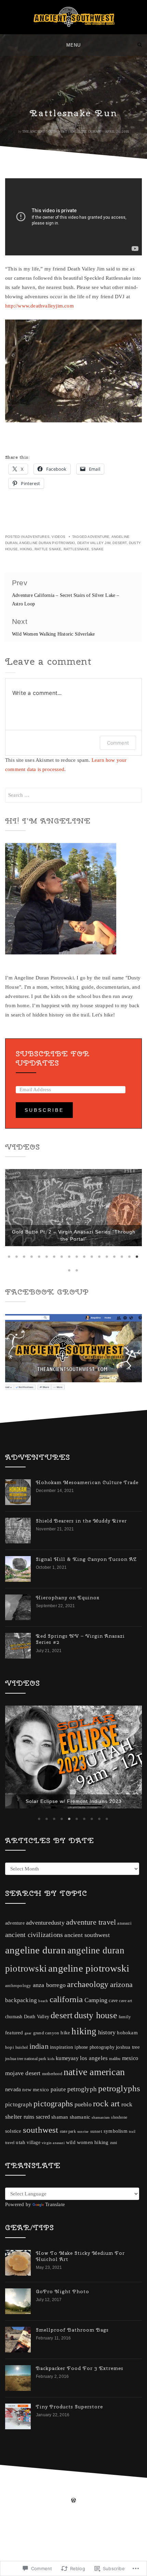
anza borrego (49, 2014)
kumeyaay (67, 2087)
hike (65, 2061)
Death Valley (37, 2045)
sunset (96, 2160)
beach (43, 2030)
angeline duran (36, 1978)
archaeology (88, 2013)
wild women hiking (87, 2171)
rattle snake (48, 549)
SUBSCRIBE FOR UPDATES (53, 1058)
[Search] (140, 45)
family (125, 2045)
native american (94, 2101)
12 (92, 1282)
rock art (106, 2132)
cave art (125, 2030)
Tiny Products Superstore (69, 2435)
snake (97, 549)
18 (137, 1282)
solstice (13, 2159)
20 (77, 1296)
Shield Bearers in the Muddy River (81, 1546)
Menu (73, 45)
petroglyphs (119, 2117)
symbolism (116, 2159)
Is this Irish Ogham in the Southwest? (74, 1827)
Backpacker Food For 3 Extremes (80, 2397)
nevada (13, 2118)
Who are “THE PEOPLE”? (73, 1835)
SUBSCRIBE (44, 1110)
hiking (26, 549)
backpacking (21, 2029)
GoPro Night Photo (63, 2320)
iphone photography (95, 2076)
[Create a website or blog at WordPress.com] (73, 2529)
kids (51, 2087)
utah (21, 2171)
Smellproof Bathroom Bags (72, 2358)
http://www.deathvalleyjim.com (39, 306)
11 (85, 1282)
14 (107, 1282)
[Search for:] (73, 795)
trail (132, 2160)
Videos (58, 537)
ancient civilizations (34, 1963)
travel (10, 2171)
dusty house (96, 2044)
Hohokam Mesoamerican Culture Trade (87, 1508)
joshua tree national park (26, 2087)
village (33, 2171)
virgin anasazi (53, 2171)
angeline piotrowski (89, 1997)
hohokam (127, 2061)
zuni (114, 2171)
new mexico (36, 2118)
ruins (29, 2145)
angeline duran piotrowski (47, 543)
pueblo (83, 2133)
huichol (22, 2076)
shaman (60, 2145)
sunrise (83, 2160)
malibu (115, 2087)
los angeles (94, 2087)
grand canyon (46, 2061)
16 (122, 1282)
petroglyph (82, 2117)
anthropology (18, 2014)
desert (119, 543)
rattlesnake (76, 549)
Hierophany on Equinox (68, 1623)
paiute (58, 2118)
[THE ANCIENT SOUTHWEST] (7, 45)
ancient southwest (87, 1964)
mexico (130, 2087)
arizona (121, 2013)
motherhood (52, 2103)
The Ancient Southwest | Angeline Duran (61, 131)
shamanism (101, 2146)
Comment (118, 743)
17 (130, 1282)
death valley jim (94, 543)
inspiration (62, 2075)
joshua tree (128, 2075)
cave (113, 2029)
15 (115, 1282)
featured (14, 2061)
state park (68, 2160)
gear (28, 2062)
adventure (98, 537)
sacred (43, 2145)
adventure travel (91, 1951)
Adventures (37, 537)
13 (100, 1282)
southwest (41, 2158)
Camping (96, 2029)
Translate (55, 2233)
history (107, 2061)
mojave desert (23, 2102)
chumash (14, 2045)
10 (77, 1282)
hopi (10, 2076)
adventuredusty (45, 1951)
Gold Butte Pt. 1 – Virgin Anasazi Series (74, 1265)
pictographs (53, 2132)
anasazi (124, 1952)
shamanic (80, 2145)
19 (70, 1296)
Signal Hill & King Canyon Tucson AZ (86, 1585)
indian (39, 2075)
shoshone (119, 2146)
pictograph (19, 2133)
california (66, 2028)
